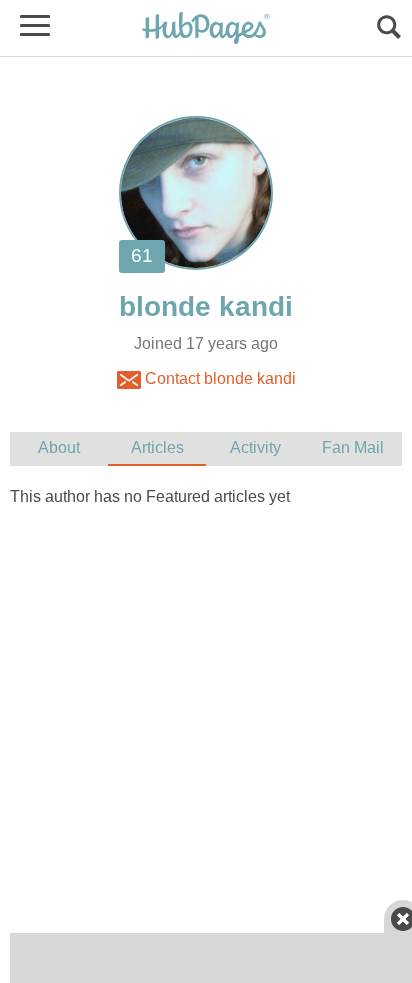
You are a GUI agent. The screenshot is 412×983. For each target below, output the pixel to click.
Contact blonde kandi (218, 378)
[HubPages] (206, 29)
